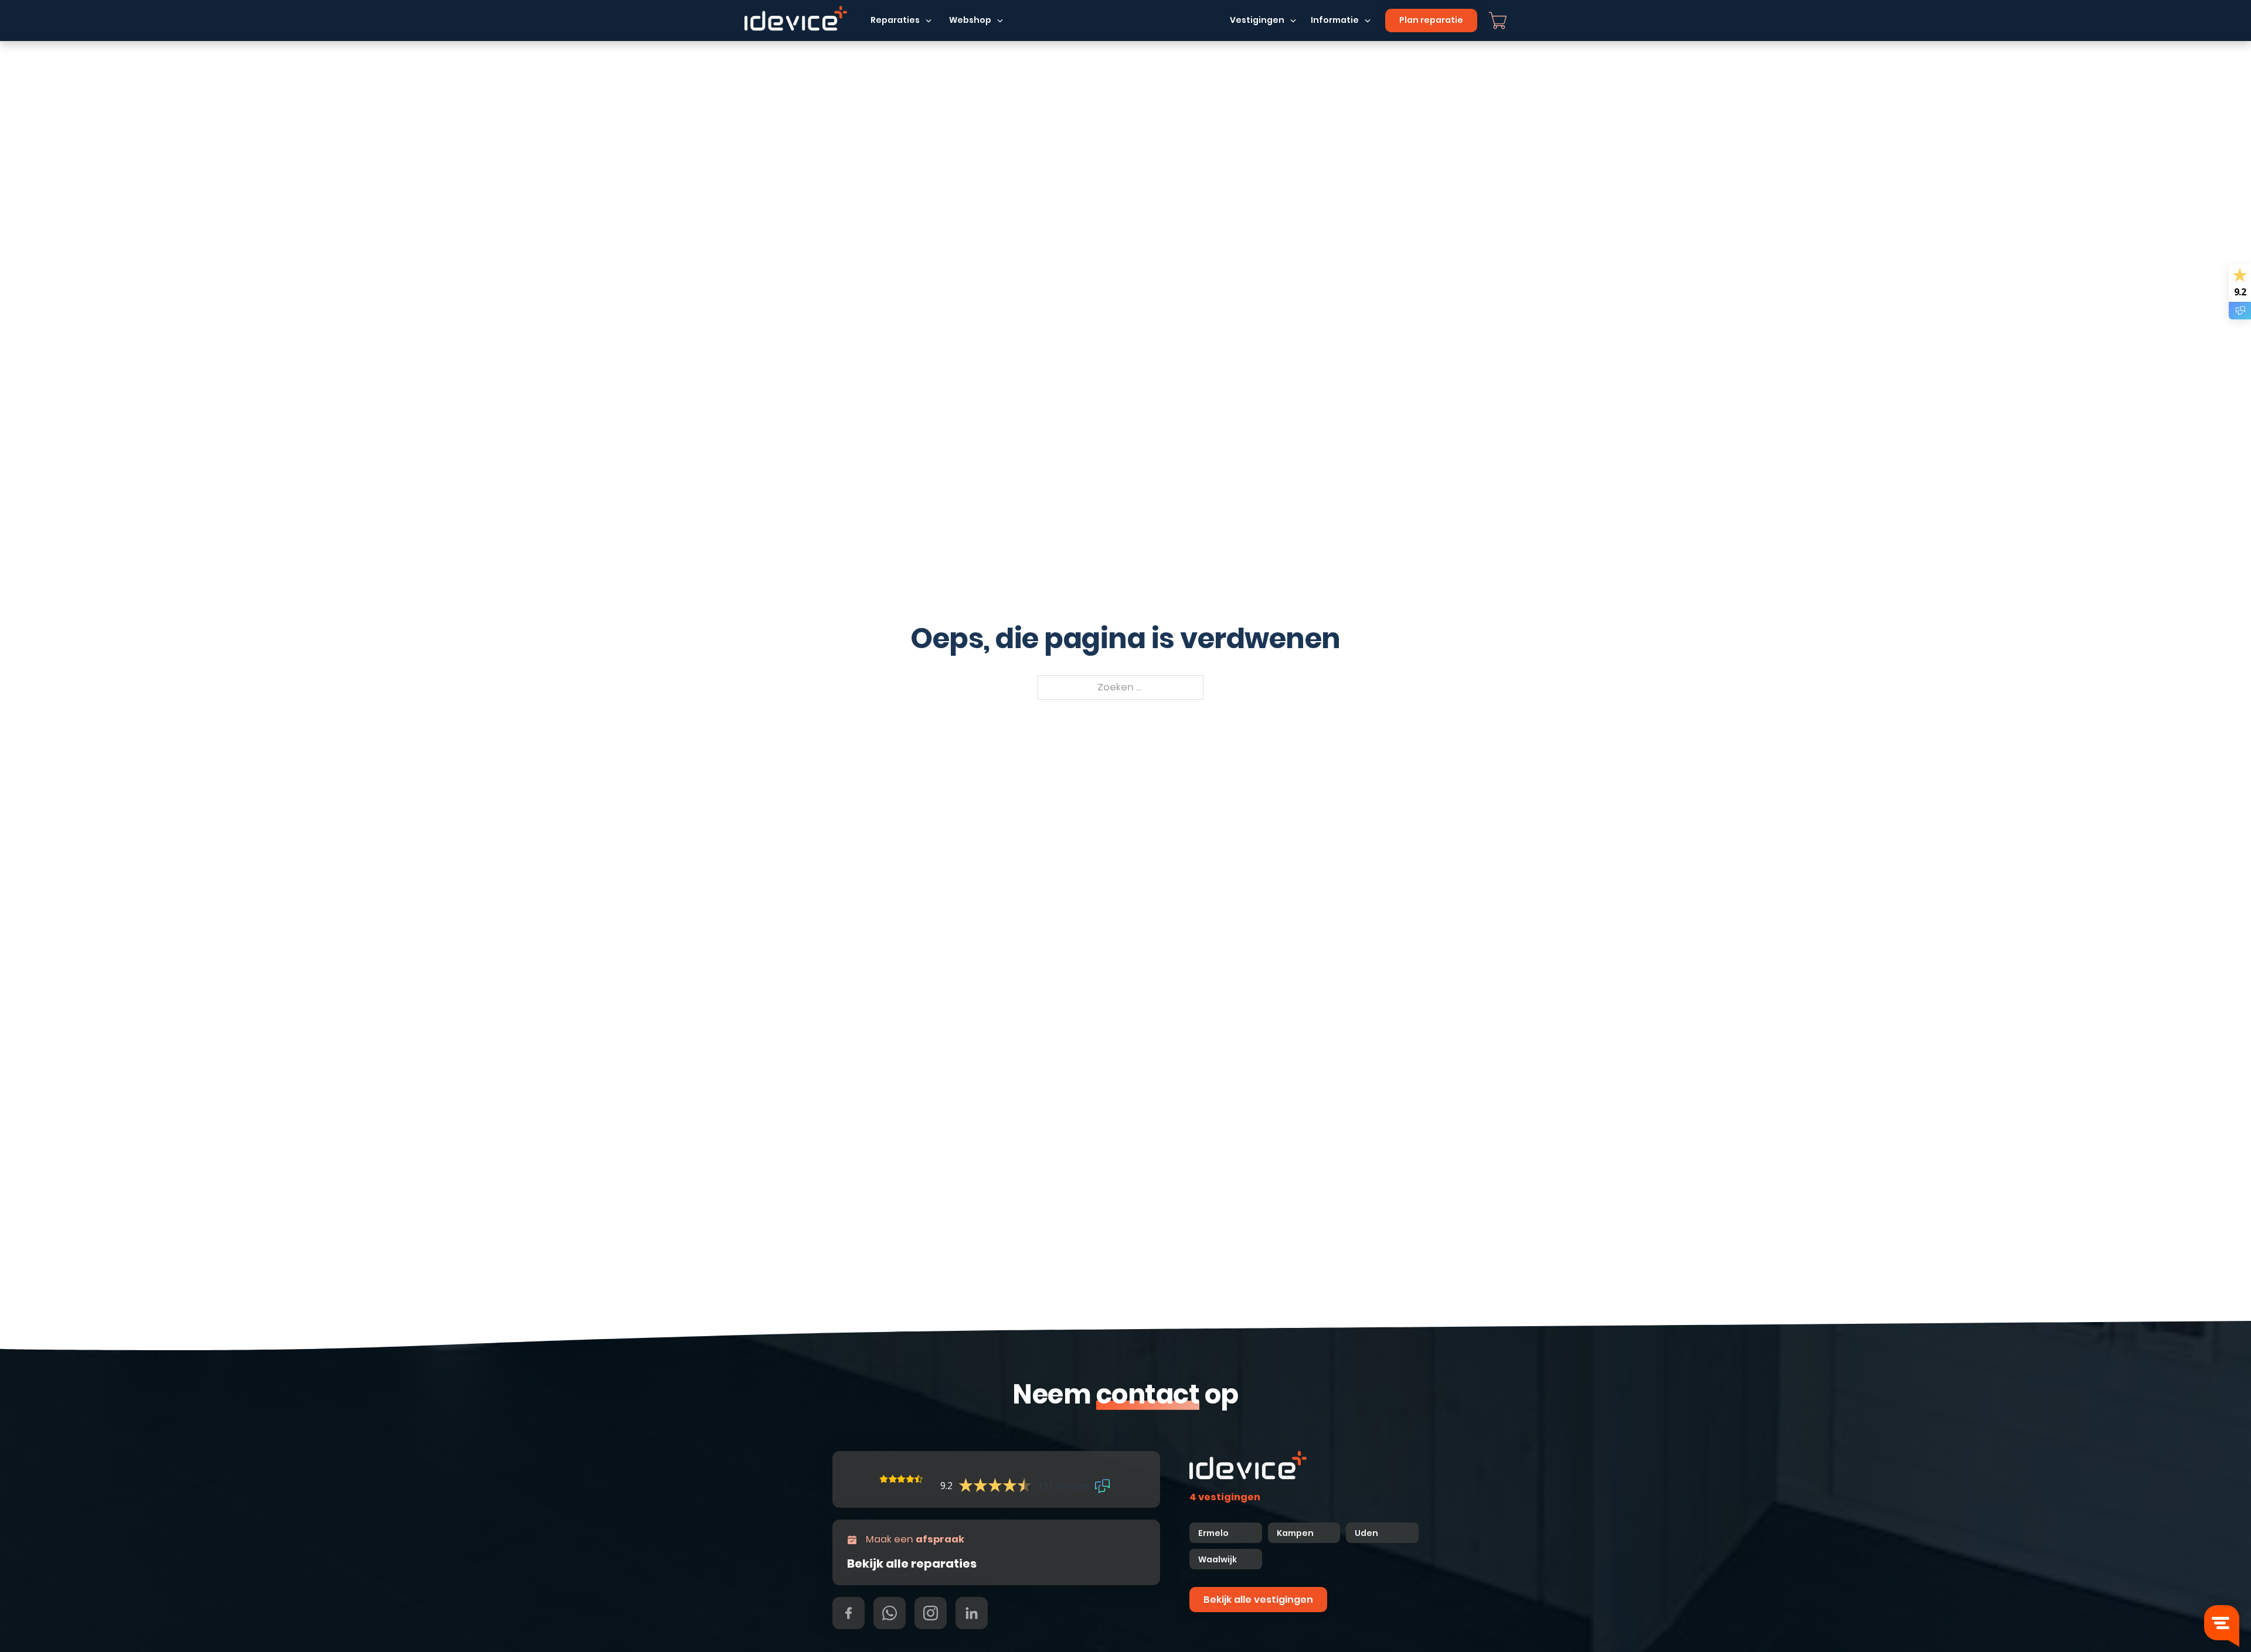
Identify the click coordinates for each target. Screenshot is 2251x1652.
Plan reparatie (1431, 20)
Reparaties (895, 20)
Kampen (1296, 1533)
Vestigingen (1257, 20)
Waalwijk (1218, 1559)
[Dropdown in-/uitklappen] (929, 21)
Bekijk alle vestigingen (1258, 1600)
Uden (1366, 1533)
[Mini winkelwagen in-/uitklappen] (1498, 21)
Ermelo (1213, 1533)
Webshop (970, 20)
